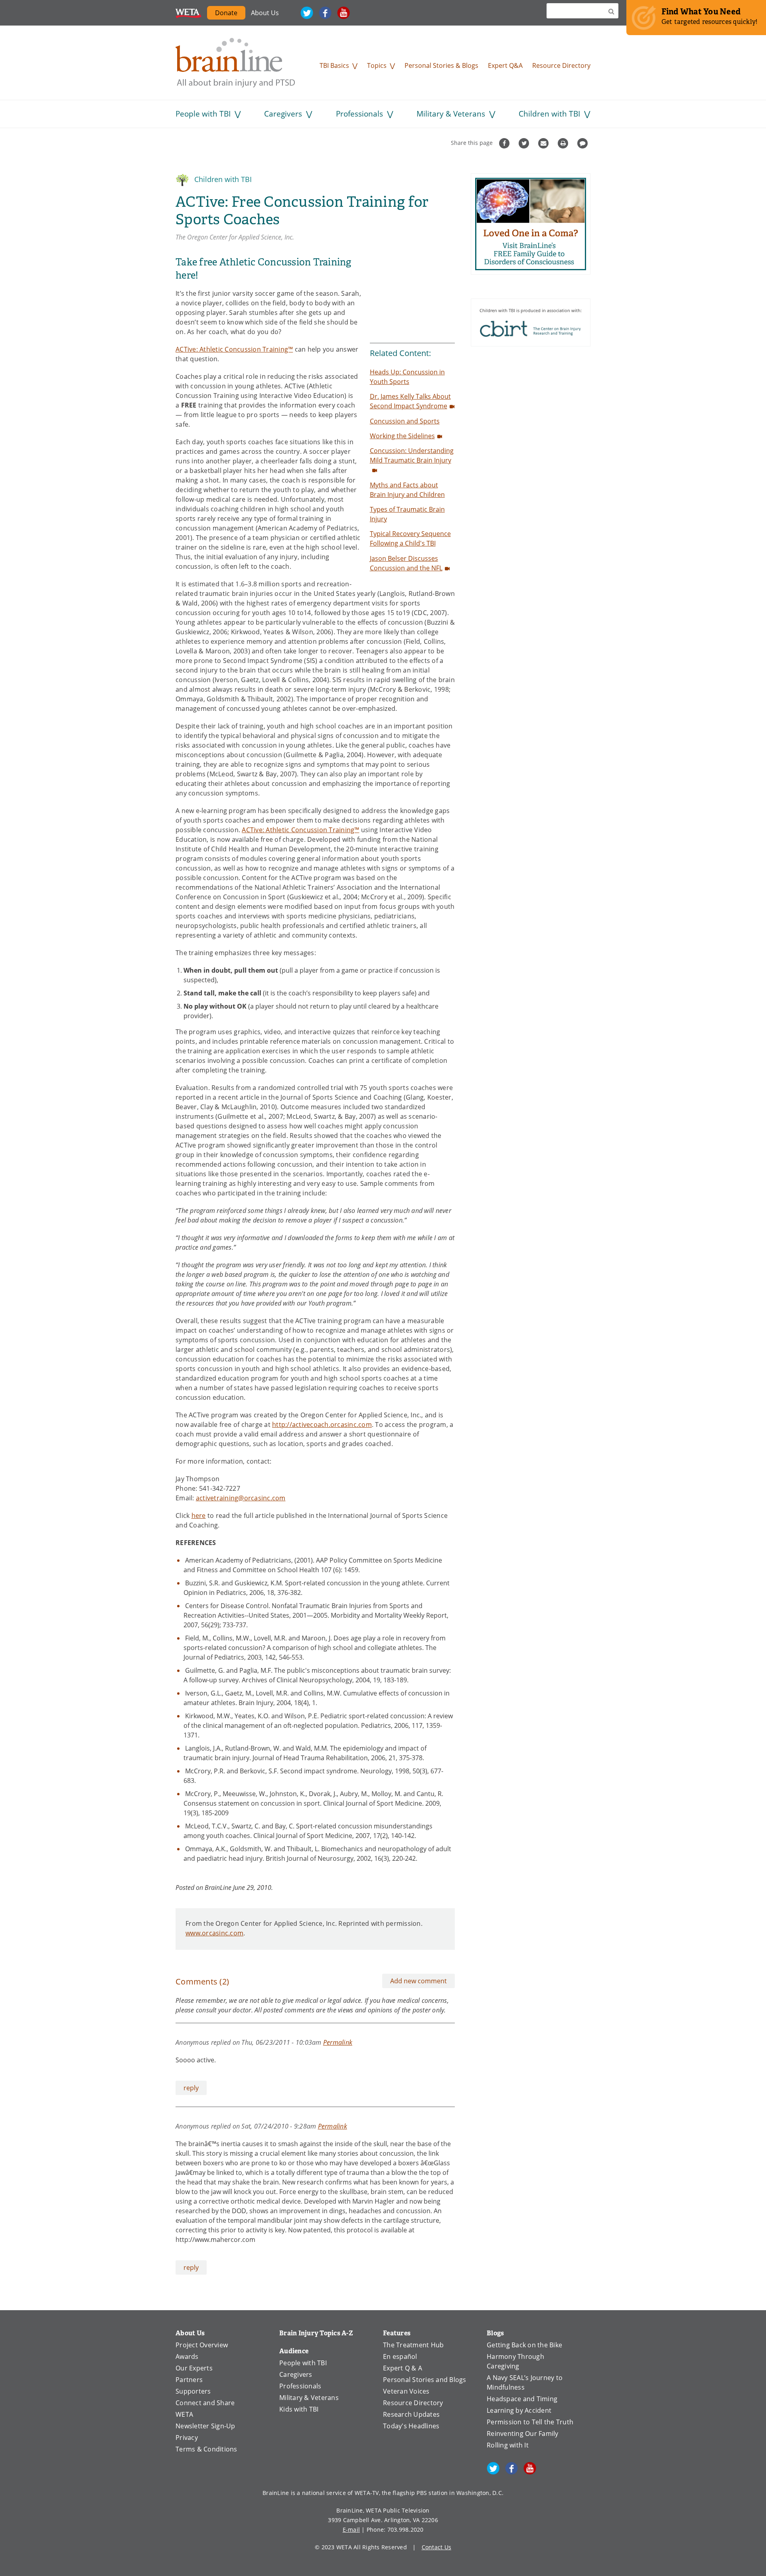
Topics (377, 65)
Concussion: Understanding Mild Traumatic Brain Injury (412, 455)
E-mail (351, 2530)
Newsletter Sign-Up (205, 2426)
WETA (189, 13)
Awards (187, 2356)
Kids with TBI (299, 2409)
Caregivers (283, 114)
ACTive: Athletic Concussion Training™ (234, 349)
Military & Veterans (451, 114)
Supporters (193, 2391)
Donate (226, 13)
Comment (583, 143)
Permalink (338, 2042)
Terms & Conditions (206, 2449)
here (199, 1515)
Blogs (495, 2333)
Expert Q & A (403, 2368)
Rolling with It (508, 2445)
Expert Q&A (505, 65)
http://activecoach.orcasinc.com (322, 1424)
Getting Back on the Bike (524, 2345)
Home (235, 63)
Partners (189, 2379)
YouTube (344, 13)
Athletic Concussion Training (285, 262)
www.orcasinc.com (214, 1933)
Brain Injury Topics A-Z (316, 2333)
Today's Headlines (411, 2426)
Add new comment (419, 1981)
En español (400, 2356)
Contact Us (437, 2547)
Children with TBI (549, 114)
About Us (265, 13)
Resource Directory (561, 65)
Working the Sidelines (402, 436)
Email (544, 143)
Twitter (307, 13)
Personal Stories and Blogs (425, 2379)
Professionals (359, 114)
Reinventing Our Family (523, 2433)
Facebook (325, 13)
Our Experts (194, 2368)
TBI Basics (334, 65)
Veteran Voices (406, 2391)
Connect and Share (205, 2403)
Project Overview (202, 2345)
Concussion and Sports (405, 421)
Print (564, 143)
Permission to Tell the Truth (530, 2422)
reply (191, 2088)
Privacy (187, 2437)
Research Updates (411, 2414)
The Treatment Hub (413, 2345)
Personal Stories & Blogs (441, 65)
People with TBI (203, 114)
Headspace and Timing (522, 2399)
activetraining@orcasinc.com (241, 1498)
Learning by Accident (519, 2410)
